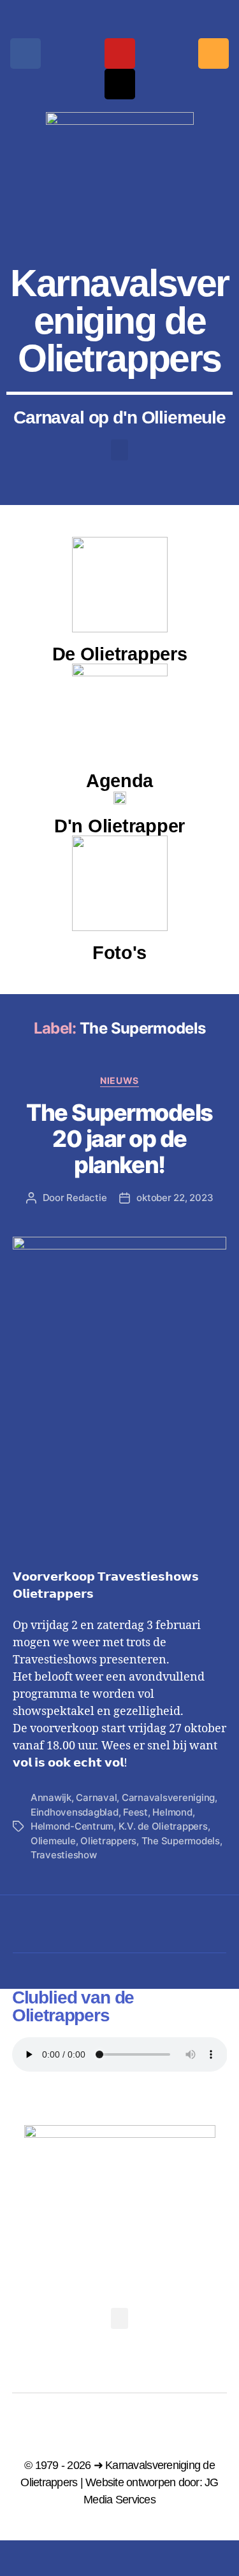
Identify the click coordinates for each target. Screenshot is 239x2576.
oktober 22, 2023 (175, 1198)
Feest (135, 1812)
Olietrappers (108, 1841)
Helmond (172, 1812)
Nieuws (119, 1080)
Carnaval (96, 1797)
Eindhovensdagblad (75, 1812)
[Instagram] (214, 53)
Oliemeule (53, 1841)
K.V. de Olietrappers (163, 1826)
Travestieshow (64, 1855)
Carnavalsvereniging (168, 1797)
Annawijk (51, 1797)
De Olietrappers (120, 654)
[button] (120, 450)
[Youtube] (120, 53)
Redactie (86, 1198)
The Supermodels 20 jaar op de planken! (119, 1139)
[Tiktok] (120, 84)
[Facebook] (25, 53)
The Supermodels (181, 1841)
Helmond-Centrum (72, 1826)
